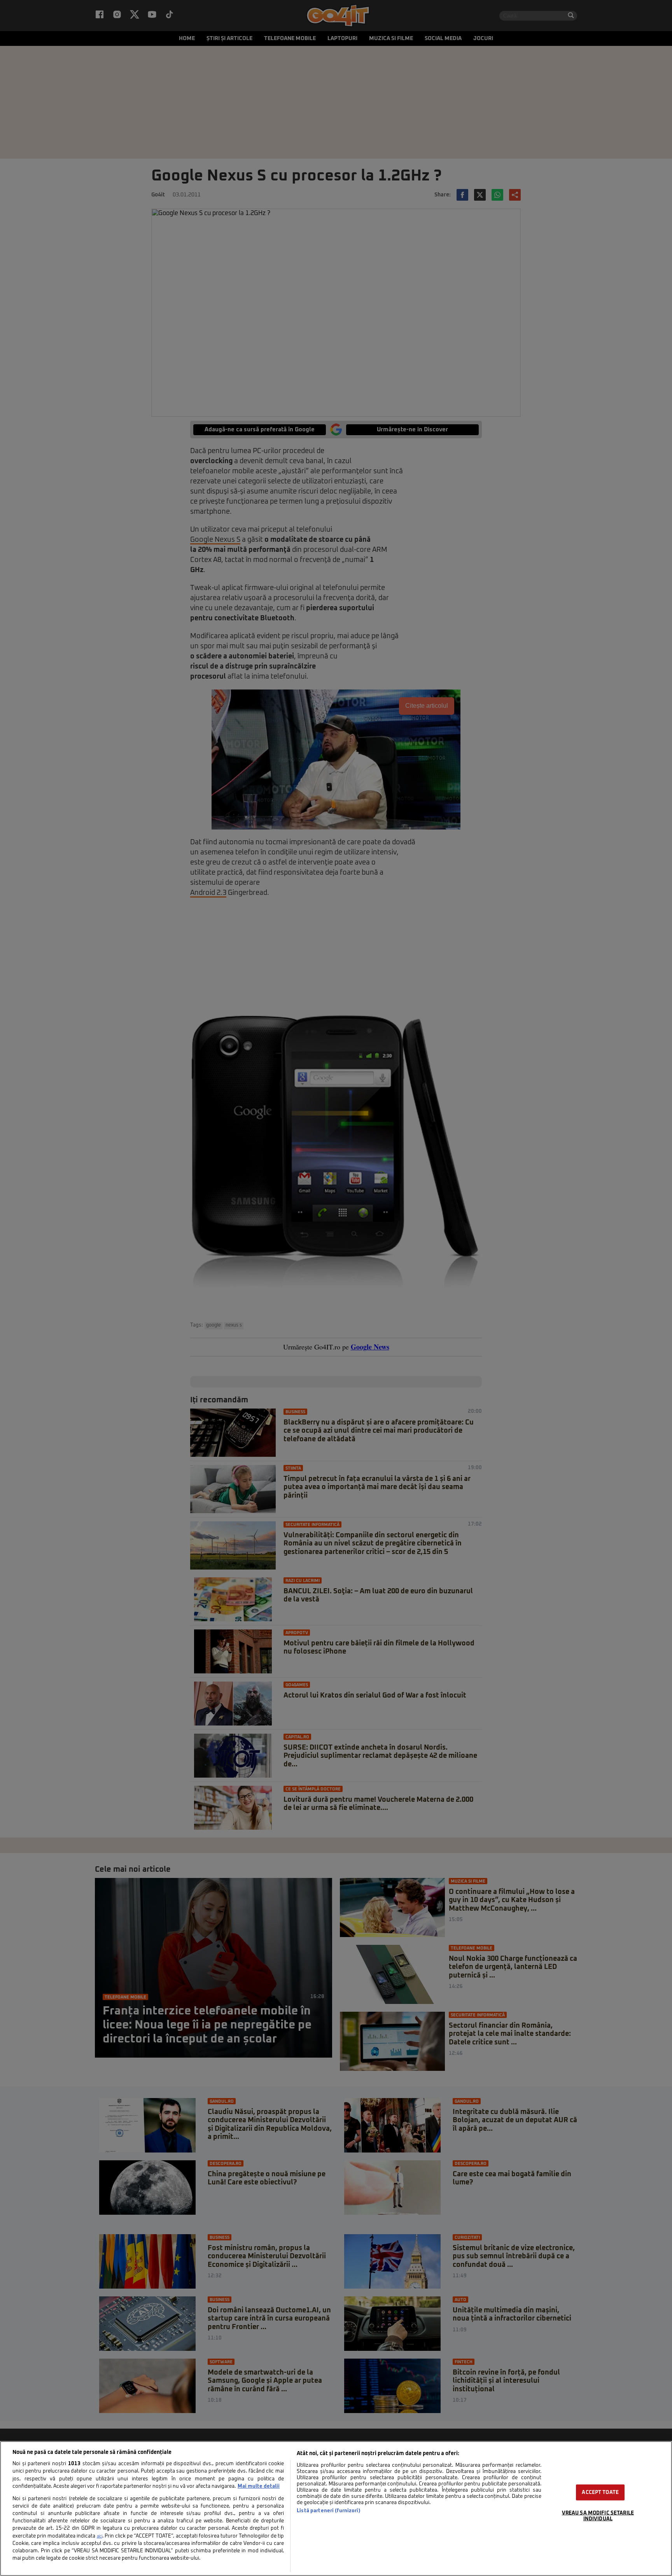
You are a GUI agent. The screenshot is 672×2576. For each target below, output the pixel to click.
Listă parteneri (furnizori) (328, 2511)
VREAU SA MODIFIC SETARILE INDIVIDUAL (598, 2516)
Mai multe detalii (259, 2486)
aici (100, 2536)
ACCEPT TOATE (600, 2492)
